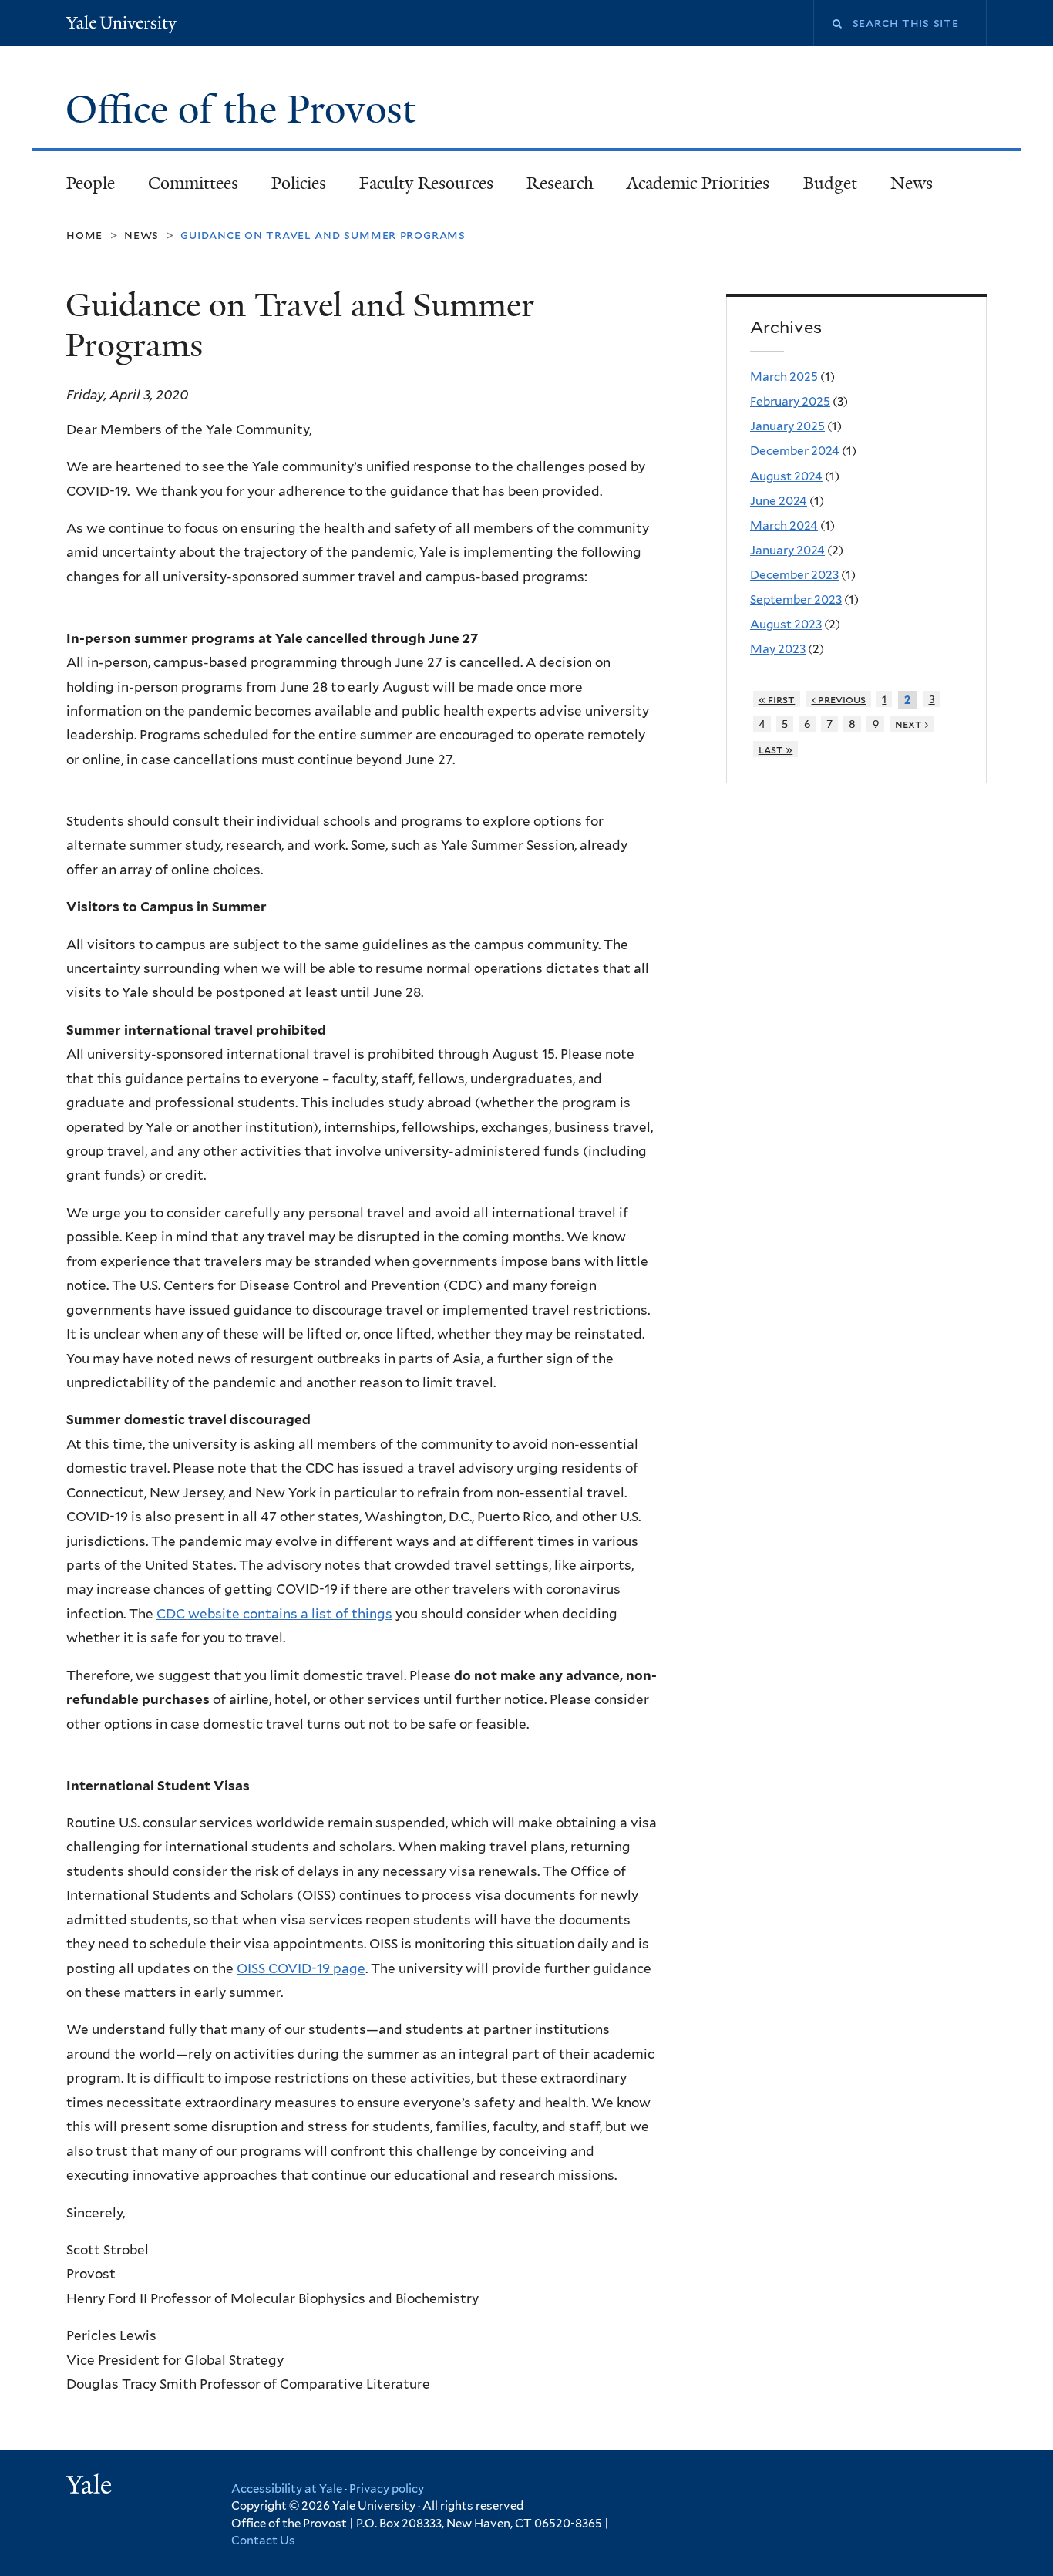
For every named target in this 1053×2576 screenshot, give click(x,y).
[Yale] (91, 2487)
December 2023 (794, 575)
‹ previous (839, 699)
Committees (193, 183)
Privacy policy (387, 2489)
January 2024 (787, 550)
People (91, 183)
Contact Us (263, 2541)
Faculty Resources (426, 183)
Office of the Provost (246, 109)
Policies (299, 183)
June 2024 (779, 501)
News (912, 183)
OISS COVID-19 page (301, 1968)
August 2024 (786, 476)
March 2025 (784, 377)
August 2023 (786, 624)
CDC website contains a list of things (274, 1614)
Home (84, 235)
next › (912, 724)
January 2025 (787, 426)
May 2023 (778, 649)
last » (776, 749)
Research (560, 183)
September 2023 (796, 599)
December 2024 (795, 451)
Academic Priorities (698, 183)
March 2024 (784, 525)
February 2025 (790, 401)
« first (777, 699)
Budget (830, 183)
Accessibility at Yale (287, 2489)
